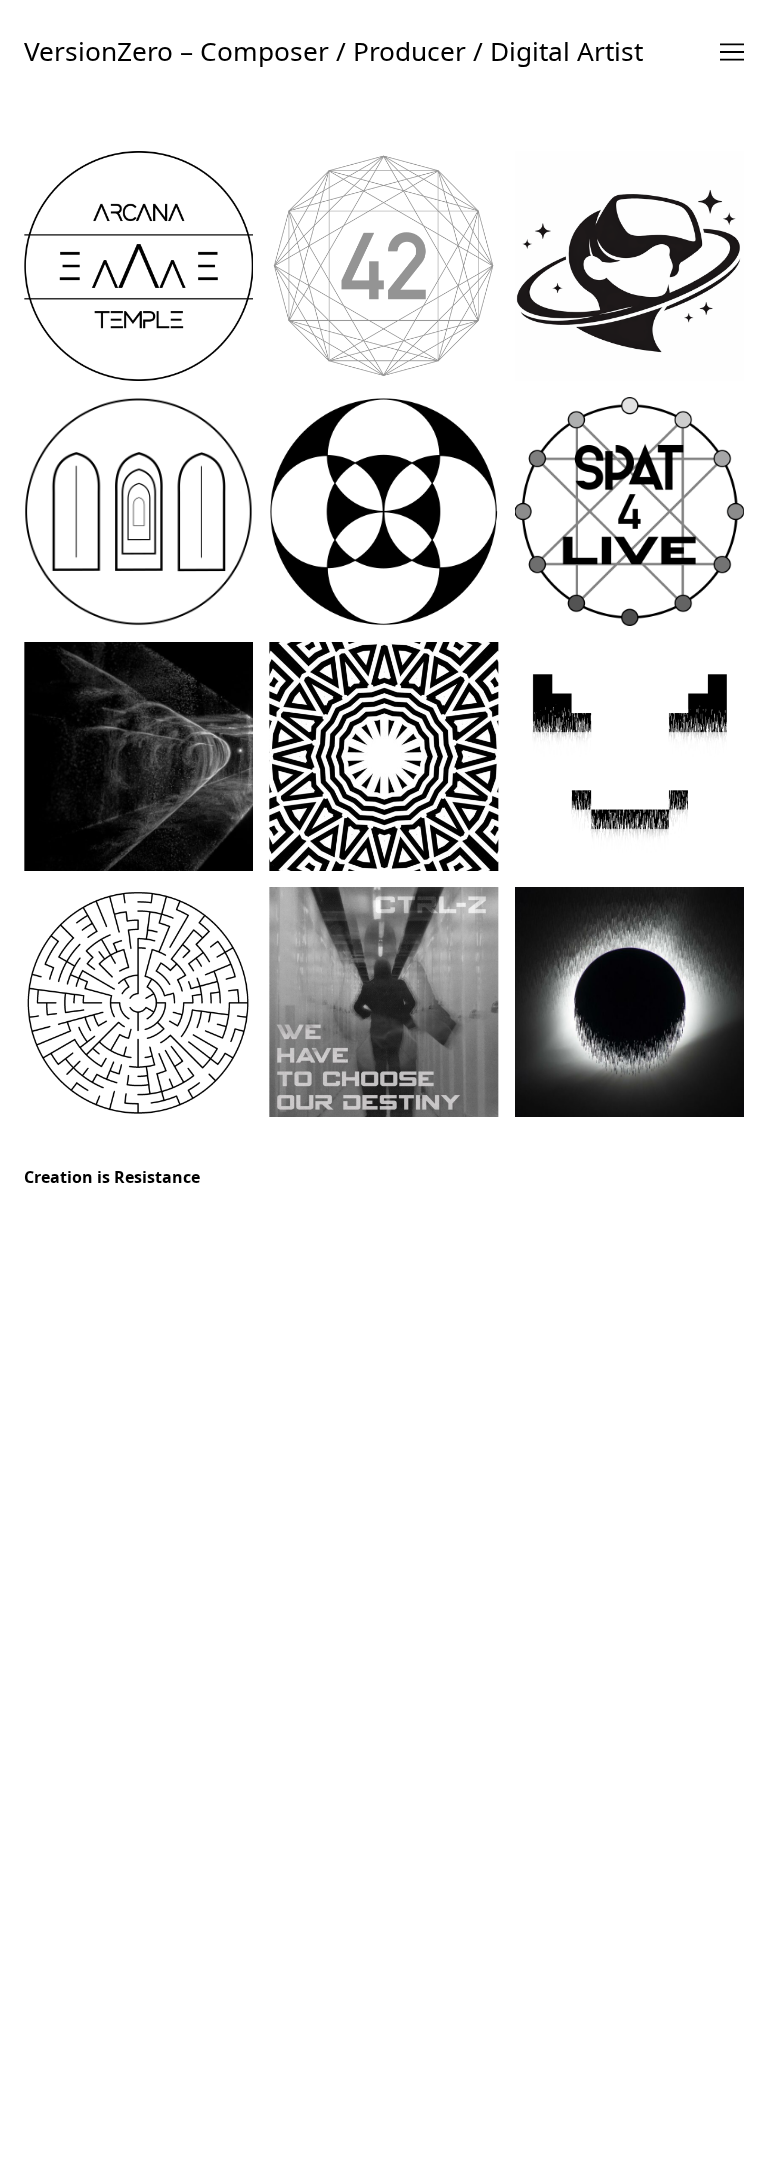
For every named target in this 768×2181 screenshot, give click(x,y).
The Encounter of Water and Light (139, 750)
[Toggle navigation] (732, 52)
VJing (383, 750)
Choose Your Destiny (383, 995)
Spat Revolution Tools (629, 504)
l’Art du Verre (139, 995)
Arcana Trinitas (139, 505)
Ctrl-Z (629, 750)
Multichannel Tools (384, 505)
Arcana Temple (139, 259)
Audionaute (629, 259)
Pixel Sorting (629, 995)
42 (384, 259)
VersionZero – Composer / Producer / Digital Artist (333, 51)
